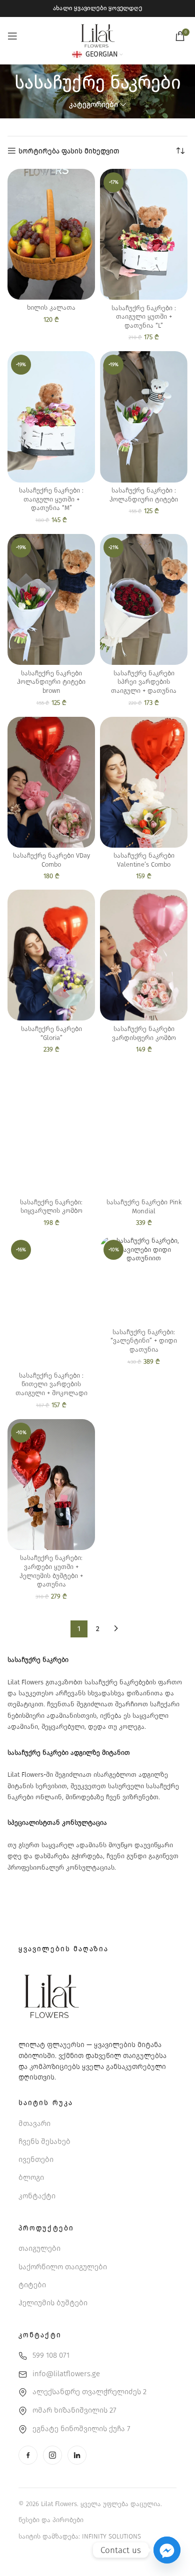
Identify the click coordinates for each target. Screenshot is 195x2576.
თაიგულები (39, 2248)
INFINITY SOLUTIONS (111, 2536)
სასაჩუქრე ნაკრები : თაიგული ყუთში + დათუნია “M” (51, 499)
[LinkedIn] (77, 2455)
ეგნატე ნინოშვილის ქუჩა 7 (81, 2429)
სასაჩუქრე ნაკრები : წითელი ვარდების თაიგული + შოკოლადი (51, 1384)
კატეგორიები (93, 105)
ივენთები (36, 2159)
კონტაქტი (37, 2196)
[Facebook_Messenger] (167, 2550)
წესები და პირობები (51, 2520)
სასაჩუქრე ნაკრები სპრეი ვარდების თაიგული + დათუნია (144, 682)
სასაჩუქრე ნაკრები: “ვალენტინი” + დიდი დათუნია (144, 1341)
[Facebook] (28, 2455)
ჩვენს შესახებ (44, 2141)
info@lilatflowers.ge (66, 2374)
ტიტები (32, 2285)
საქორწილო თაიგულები (63, 2267)
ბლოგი (31, 2177)
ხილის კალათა (51, 307)
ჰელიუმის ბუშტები (53, 2303)
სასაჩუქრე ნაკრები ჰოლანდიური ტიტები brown (51, 682)
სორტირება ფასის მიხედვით (69, 151)
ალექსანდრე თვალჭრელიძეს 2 (89, 2392)
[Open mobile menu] (12, 36)
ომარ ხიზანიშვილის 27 (74, 2410)
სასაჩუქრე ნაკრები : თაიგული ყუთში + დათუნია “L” (144, 317)
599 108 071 (51, 2355)
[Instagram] (52, 2455)
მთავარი (34, 2123)
